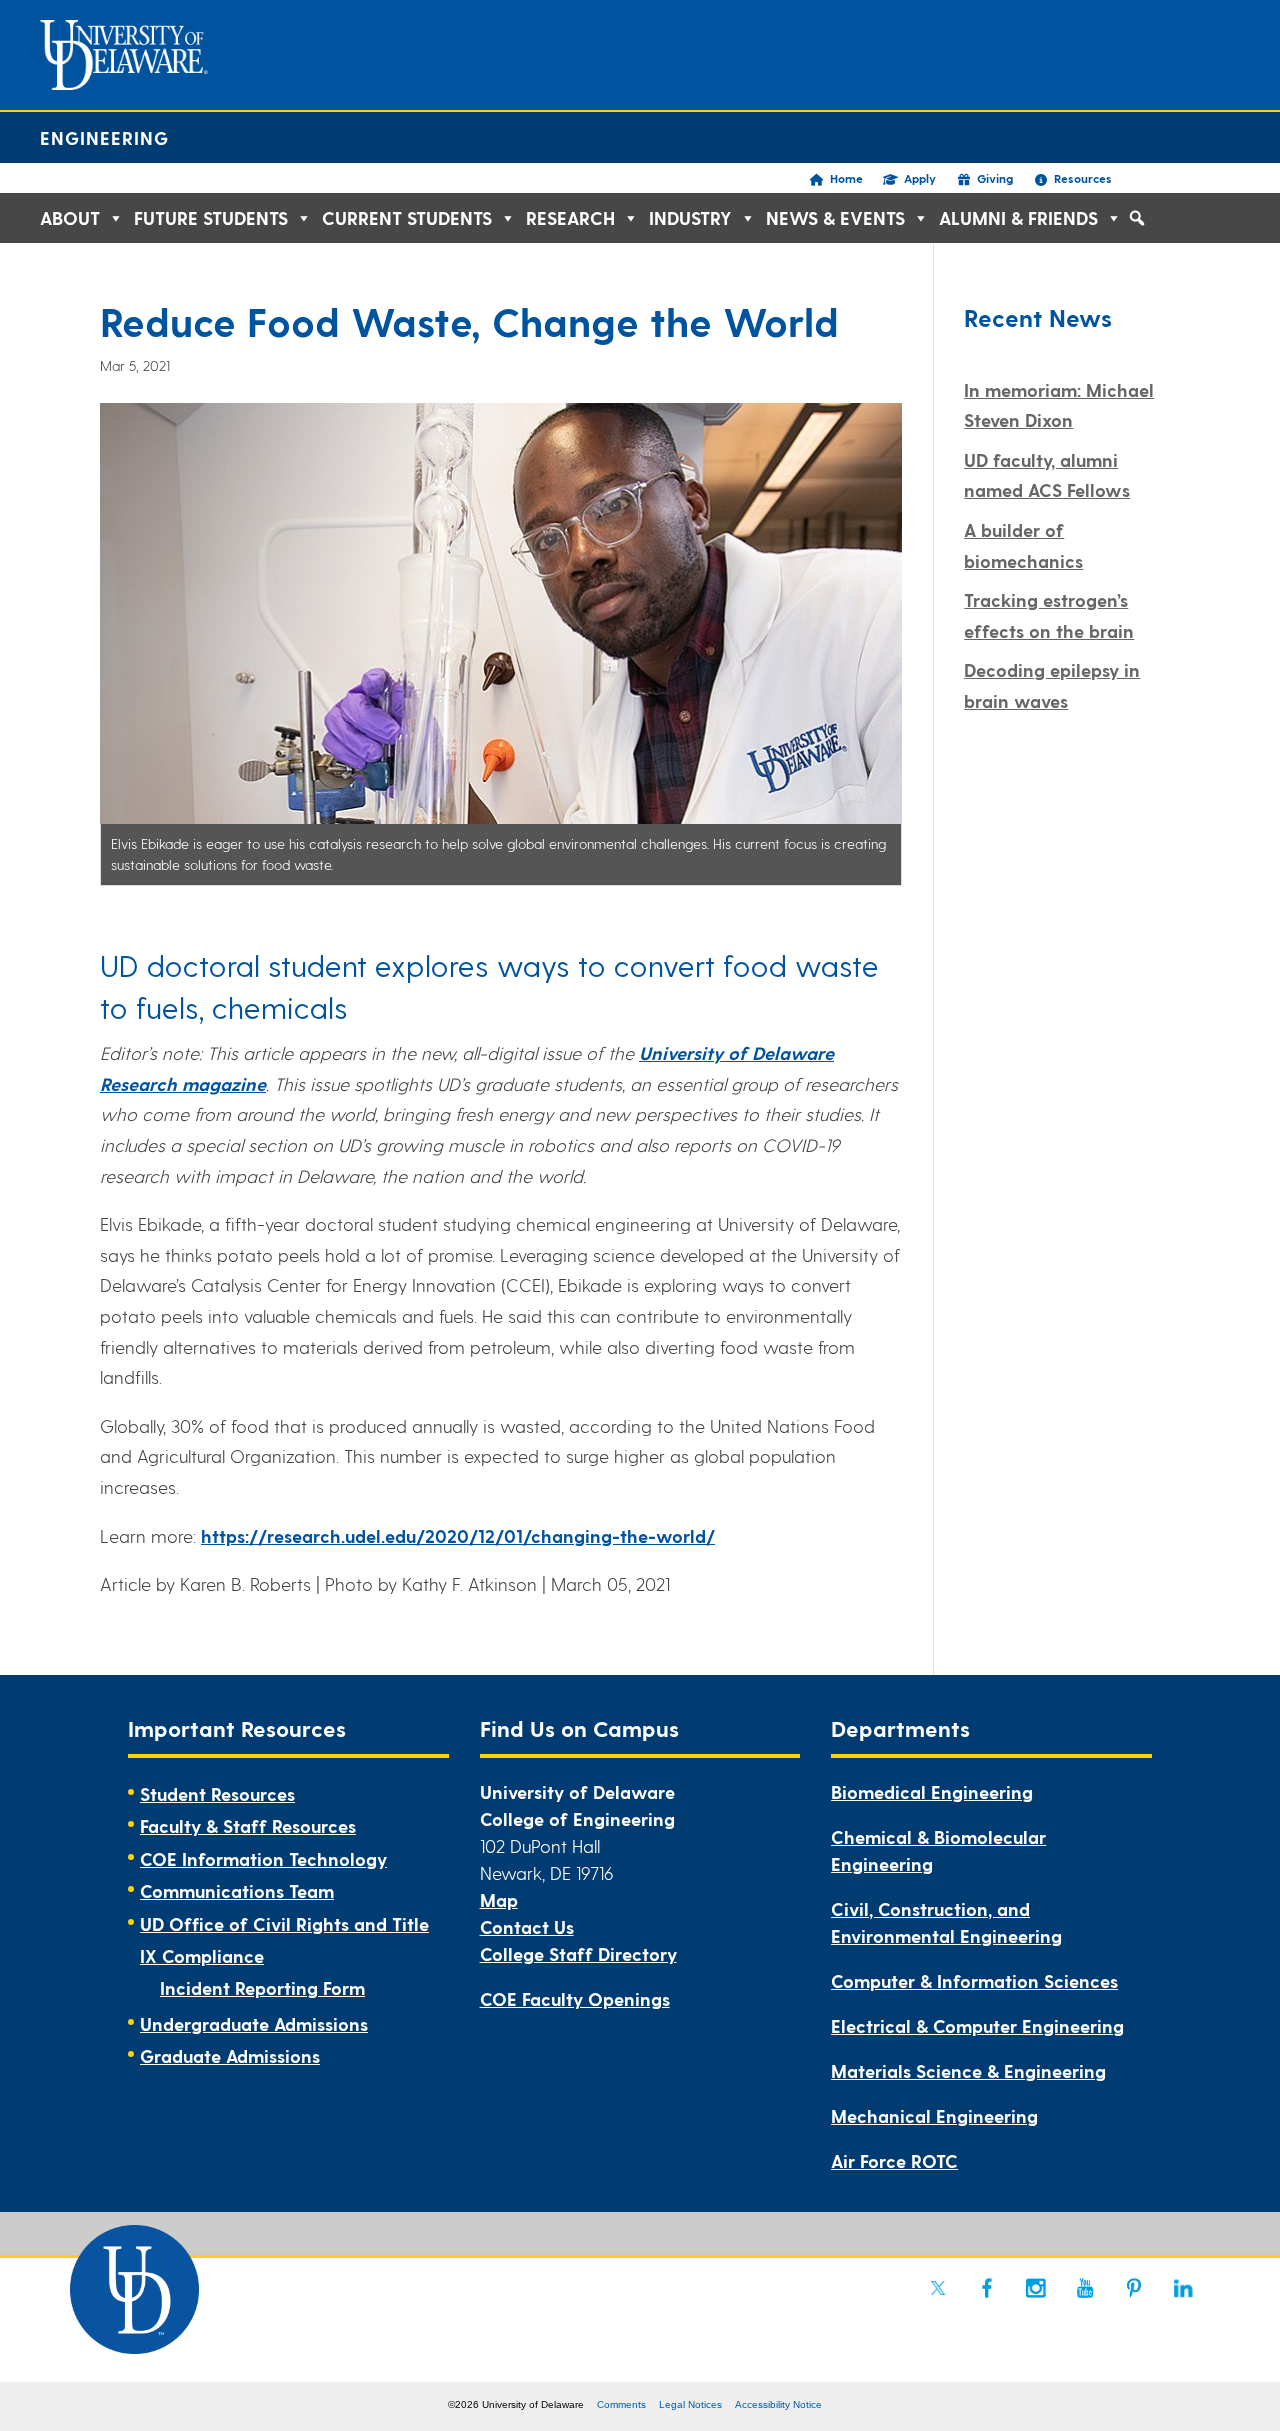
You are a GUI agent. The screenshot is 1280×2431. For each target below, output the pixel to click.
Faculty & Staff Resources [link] (248, 1825)
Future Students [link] (211, 217)
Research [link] (570, 217)
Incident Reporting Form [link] (262, 1987)
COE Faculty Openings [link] (575, 1998)
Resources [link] (1083, 178)
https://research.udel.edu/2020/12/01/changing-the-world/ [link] (458, 1535)
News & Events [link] (835, 217)
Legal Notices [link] (690, 2404)
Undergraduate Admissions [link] (254, 2023)
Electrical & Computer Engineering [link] (977, 2025)
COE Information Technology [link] (263, 1858)
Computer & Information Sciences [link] (974, 1980)
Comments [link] (621, 2404)
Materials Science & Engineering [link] (968, 2070)
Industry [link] (690, 217)
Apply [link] (920, 178)
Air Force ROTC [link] (894, 2160)
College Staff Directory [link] (578, 1953)
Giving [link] (995, 178)
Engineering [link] (104, 137)
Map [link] (499, 1899)
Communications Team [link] (237, 1890)
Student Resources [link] (217, 1793)
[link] (938, 2288)
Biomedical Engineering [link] (932, 1791)
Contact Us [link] (527, 1926)
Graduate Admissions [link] (230, 2055)
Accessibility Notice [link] (778, 2404)
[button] (1137, 218)
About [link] (70, 217)
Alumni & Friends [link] (1018, 217)
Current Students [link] (407, 217)
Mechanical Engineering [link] (934, 2115)
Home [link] (846, 178)
